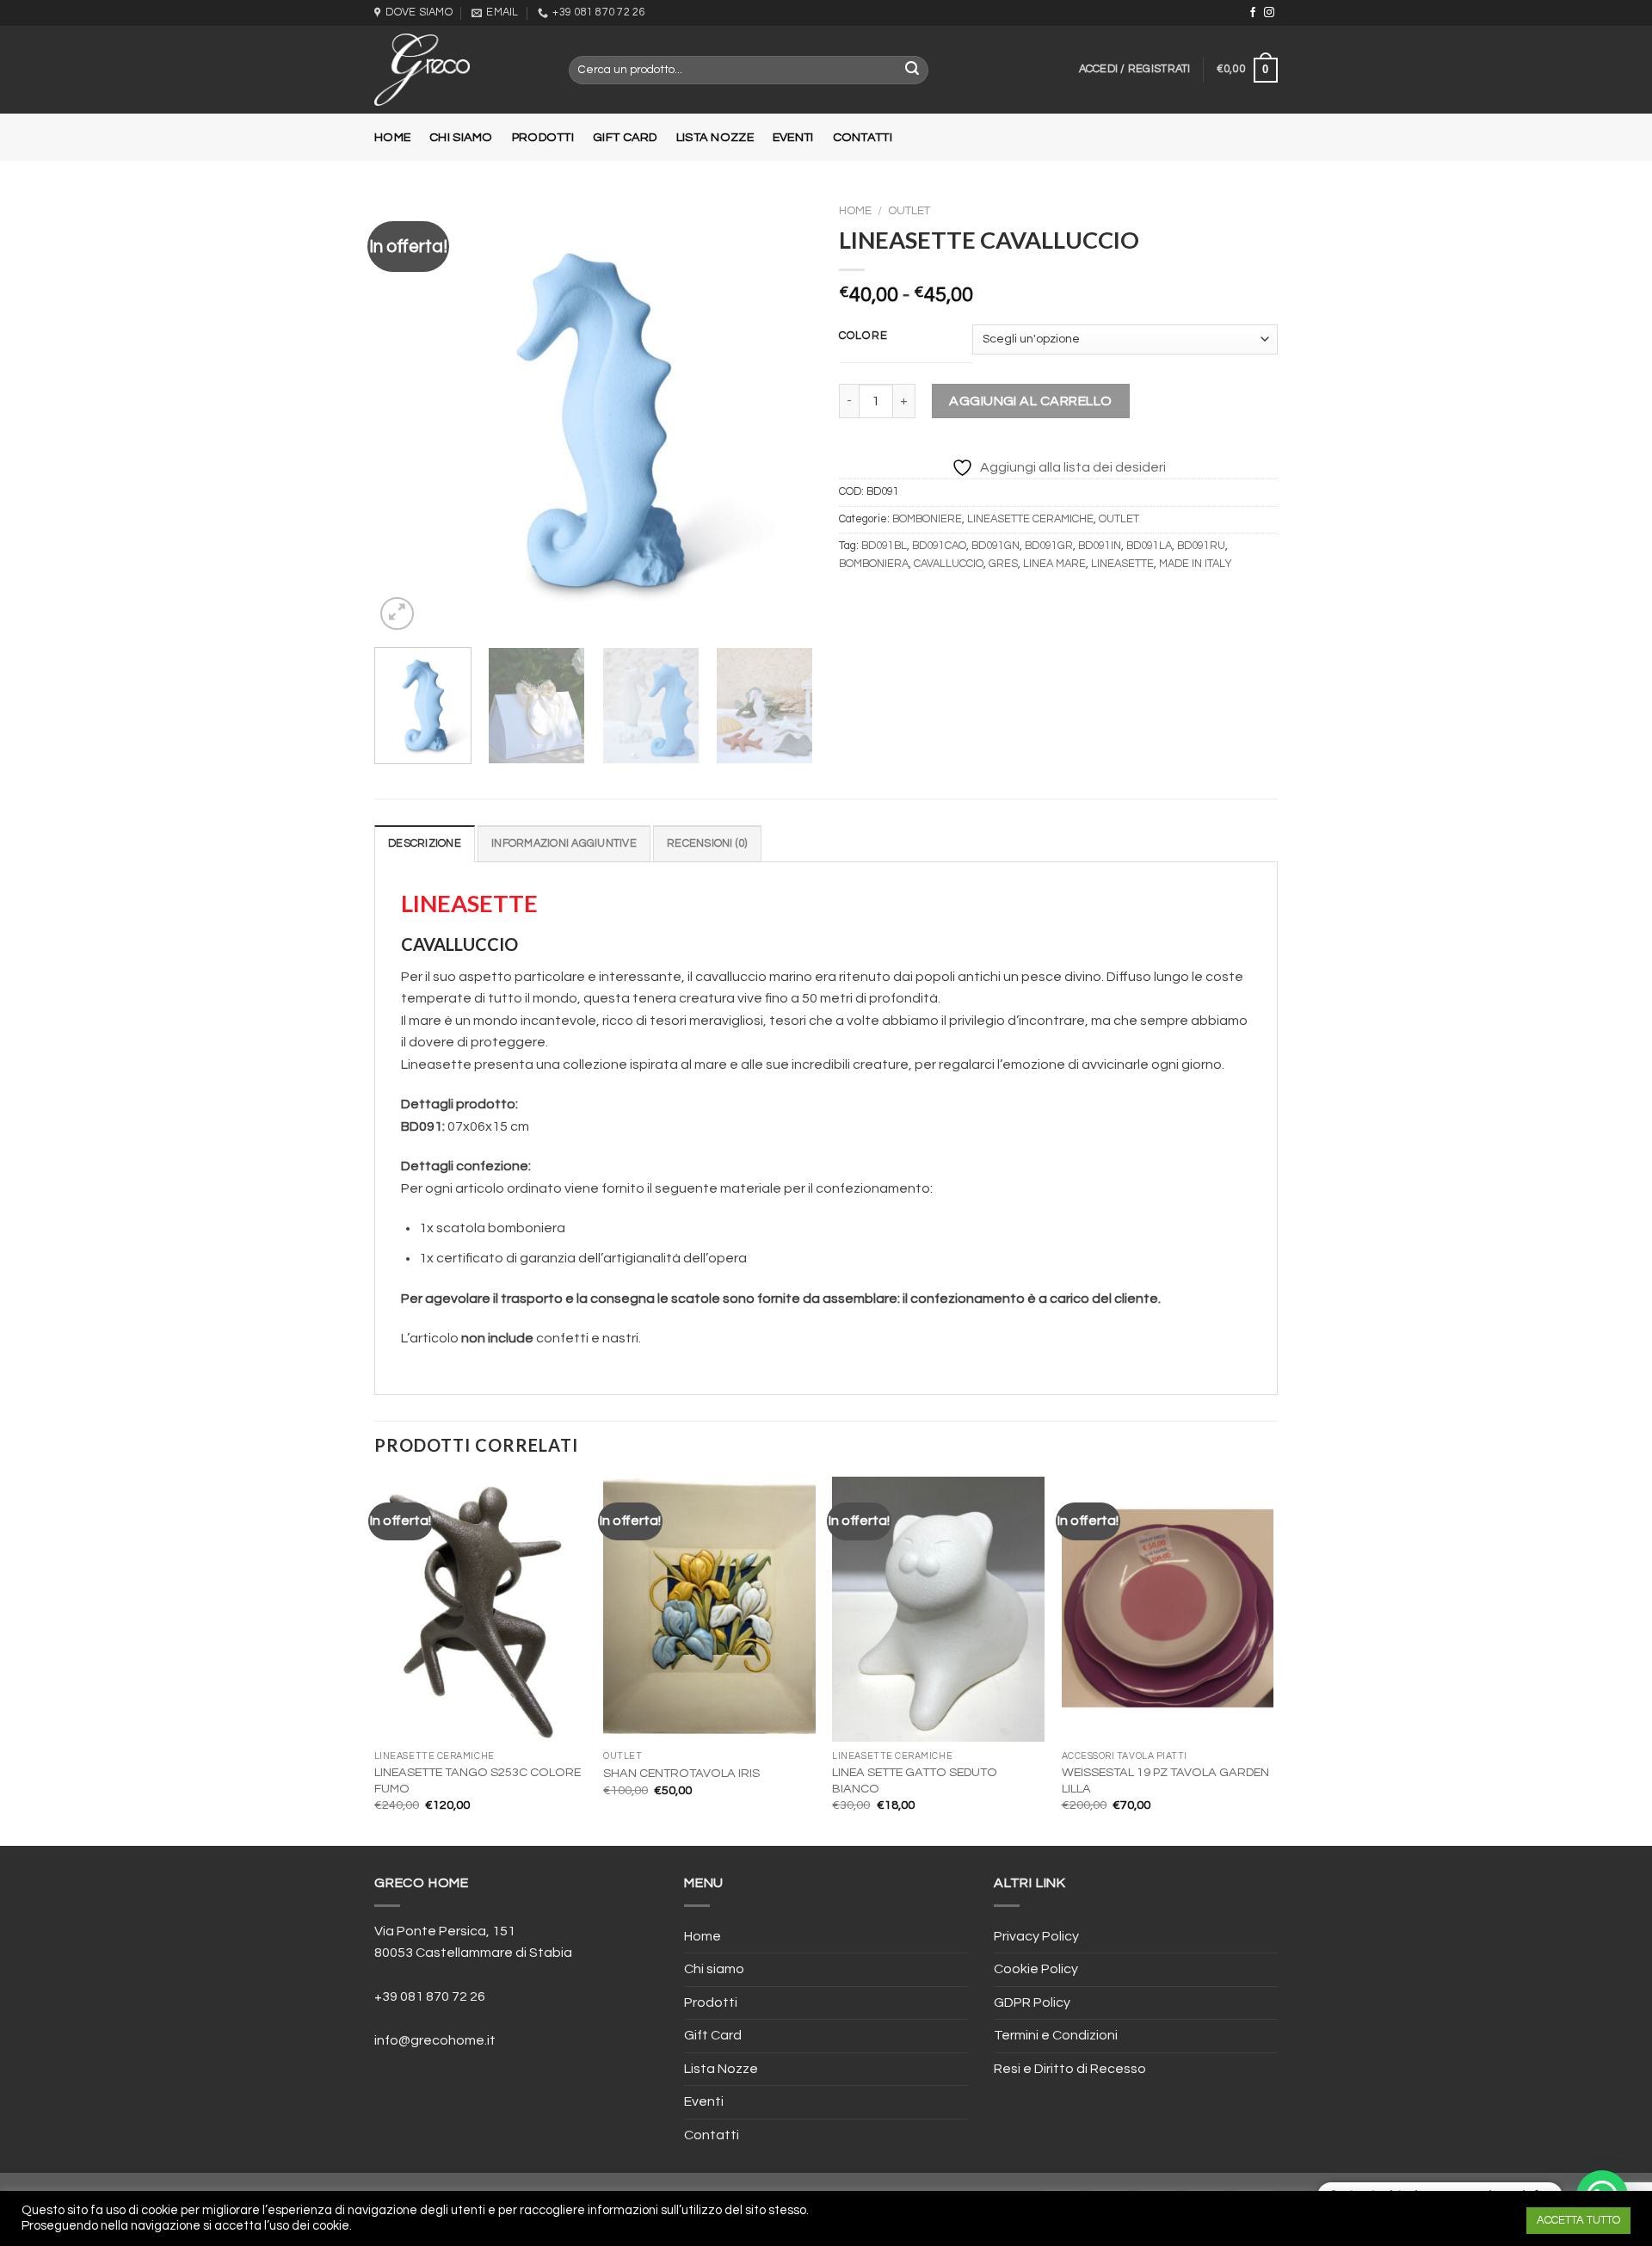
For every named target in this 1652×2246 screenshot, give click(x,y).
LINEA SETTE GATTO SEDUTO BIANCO (915, 1780)
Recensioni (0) (707, 844)
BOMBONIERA (874, 564)
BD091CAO (939, 546)
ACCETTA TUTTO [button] (1578, 2220)
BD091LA (1149, 546)
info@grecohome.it (435, 2040)
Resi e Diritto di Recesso (1070, 2069)
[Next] (783, 415)
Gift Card (625, 137)
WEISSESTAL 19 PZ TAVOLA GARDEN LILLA (1165, 1780)
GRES (1003, 564)
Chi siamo (461, 137)
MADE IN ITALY (1196, 564)
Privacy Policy (1036, 1936)
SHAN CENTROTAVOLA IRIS (681, 1773)
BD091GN (996, 546)
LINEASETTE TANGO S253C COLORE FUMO (478, 1780)
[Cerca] (913, 71)
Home (392, 137)
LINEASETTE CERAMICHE (1030, 519)
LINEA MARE (1054, 564)
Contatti (863, 137)
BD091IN (1100, 546)
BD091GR (1049, 546)
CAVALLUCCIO (949, 564)
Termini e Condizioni (1056, 2035)
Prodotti (543, 137)
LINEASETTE (1122, 564)
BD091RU (1201, 546)
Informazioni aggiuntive (564, 844)
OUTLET (909, 211)
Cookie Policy (1036, 1969)
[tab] (425, 843)
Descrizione (425, 844)
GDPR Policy (1032, 2002)
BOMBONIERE (927, 519)
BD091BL (884, 546)
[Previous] (404, 415)
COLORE (863, 336)
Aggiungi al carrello (1031, 401)
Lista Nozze (715, 137)
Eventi (793, 137)
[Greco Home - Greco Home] (459, 70)
